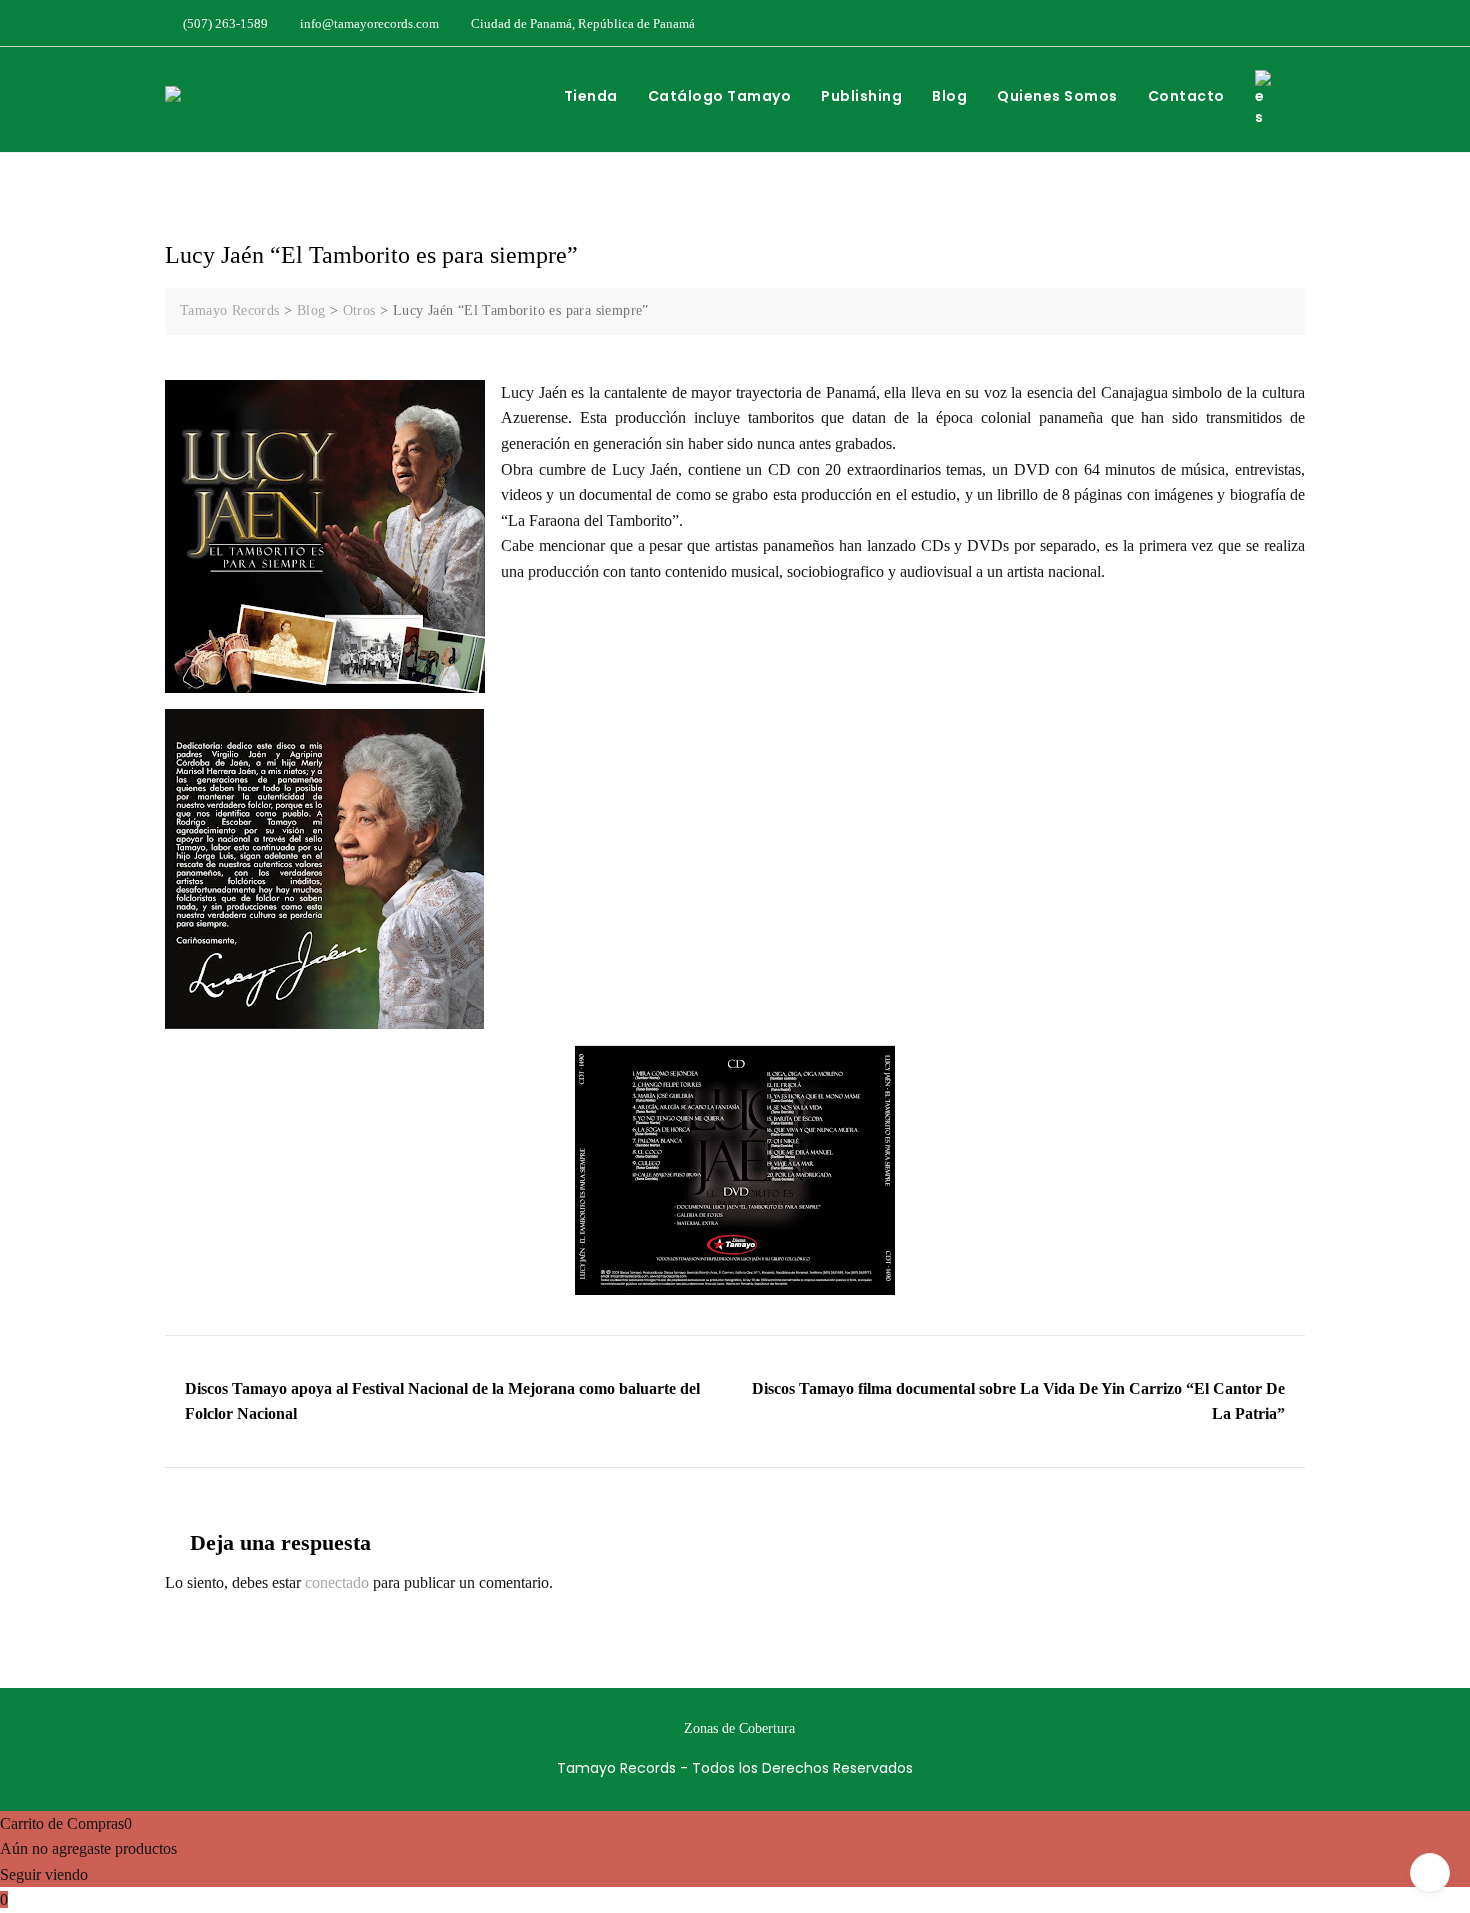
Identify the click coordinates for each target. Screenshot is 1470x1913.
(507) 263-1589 (224, 23)
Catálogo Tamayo (720, 96)
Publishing (861, 96)
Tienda (591, 96)
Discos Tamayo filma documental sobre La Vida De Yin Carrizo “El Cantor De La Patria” (1018, 1401)
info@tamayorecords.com (368, 23)
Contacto (1186, 96)
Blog (949, 96)
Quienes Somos (1057, 96)
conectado (337, 1582)
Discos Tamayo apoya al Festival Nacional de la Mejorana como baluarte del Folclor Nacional (442, 1401)
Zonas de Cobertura (739, 1728)
